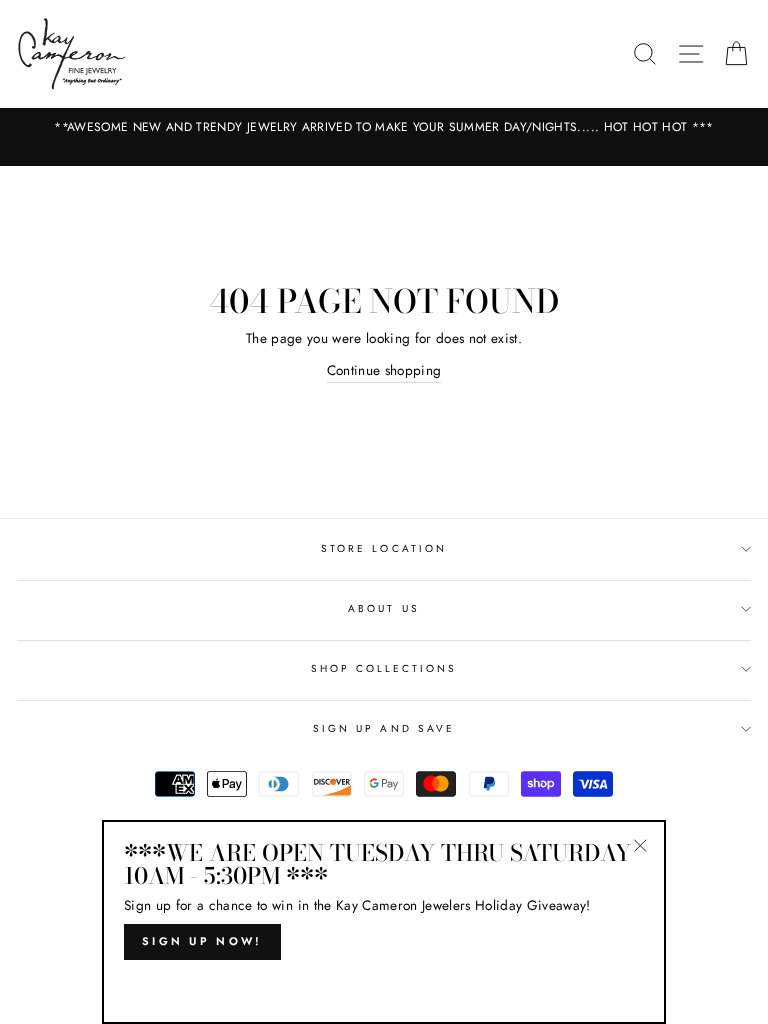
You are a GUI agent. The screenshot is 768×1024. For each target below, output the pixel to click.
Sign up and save (384, 728)
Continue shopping (384, 370)
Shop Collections (384, 668)
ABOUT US (383, 608)
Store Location (384, 548)
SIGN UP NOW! (202, 941)
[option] (384, 127)
